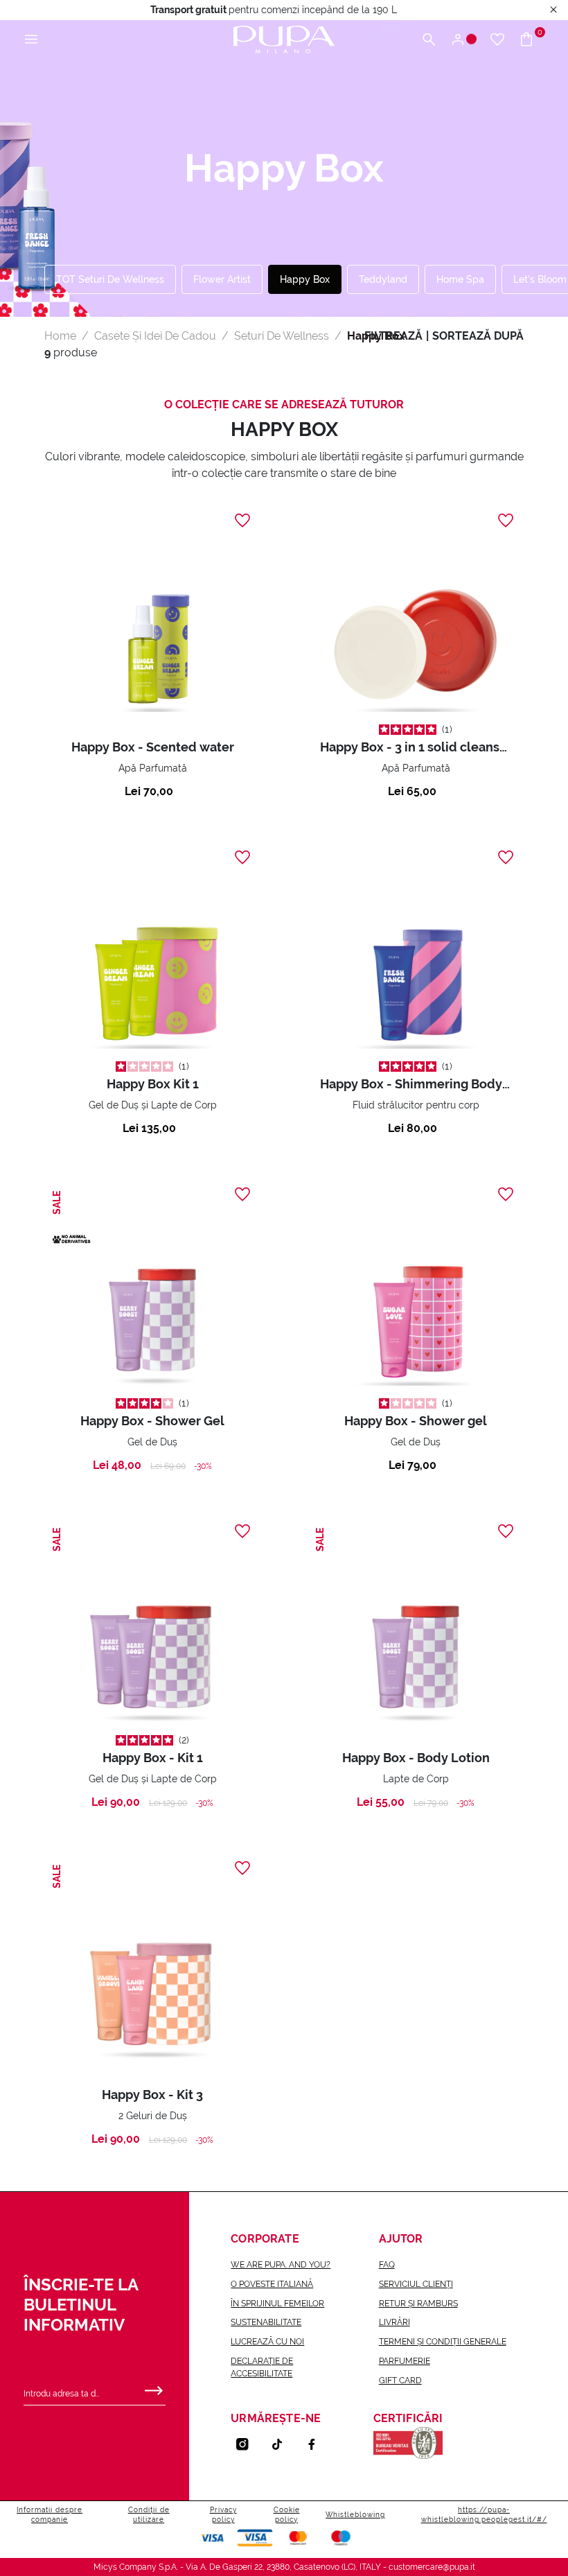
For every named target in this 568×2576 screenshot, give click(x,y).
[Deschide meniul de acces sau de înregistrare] (463, 40)
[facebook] (317, 2444)
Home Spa (460, 279)
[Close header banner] (553, 10)
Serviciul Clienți (416, 2284)
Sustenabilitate (266, 2322)
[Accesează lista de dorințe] (497, 40)
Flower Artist (222, 279)
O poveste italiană (272, 2284)
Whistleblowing (355, 2515)
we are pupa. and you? (281, 2265)
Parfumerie (405, 2361)
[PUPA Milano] (284, 38)
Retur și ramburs (418, 2304)
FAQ (387, 2265)
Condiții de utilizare (149, 2515)
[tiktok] (283, 2444)
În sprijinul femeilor (277, 2304)
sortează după (478, 336)
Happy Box (305, 279)
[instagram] (248, 2444)
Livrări (394, 2322)
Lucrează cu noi (267, 2342)
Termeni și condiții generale (443, 2342)
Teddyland (383, 279)
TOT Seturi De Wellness (110, 279)
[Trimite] (154, 2387)
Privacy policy (223, 2515)
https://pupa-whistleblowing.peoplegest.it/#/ (484, 2515)
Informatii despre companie (50, 2515)
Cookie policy (287, 2515)
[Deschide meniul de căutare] (429, 40)
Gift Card (400, 2381)
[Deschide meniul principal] (31, 40)
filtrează (393, 336)
